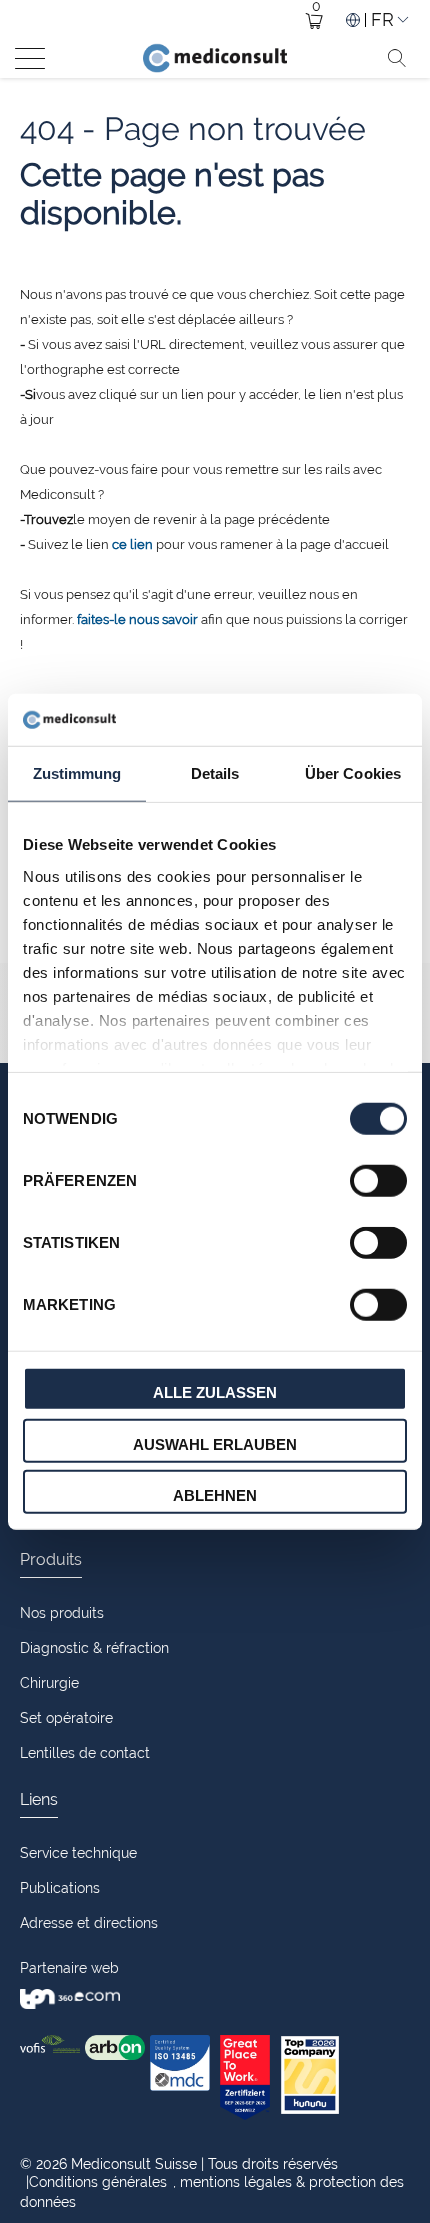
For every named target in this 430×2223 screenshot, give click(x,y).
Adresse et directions (89, 1923)
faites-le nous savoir (137, 619)
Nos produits (62, 1613)
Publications (60, 1888)
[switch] (378, 1181)
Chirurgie (49, 1683)
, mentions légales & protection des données (212, 2192)
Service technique (78, 1853)
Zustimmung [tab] (77, 773)
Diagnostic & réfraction (94, 1648)
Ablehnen (215, 1495)
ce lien (132, 544)
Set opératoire (66, 1718)
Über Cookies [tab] (353, 773)
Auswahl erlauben (215, 1443)
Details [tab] (215, 773)
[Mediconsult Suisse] (215, 58)
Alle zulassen (215, 1392)
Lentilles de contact (85, 1753)
